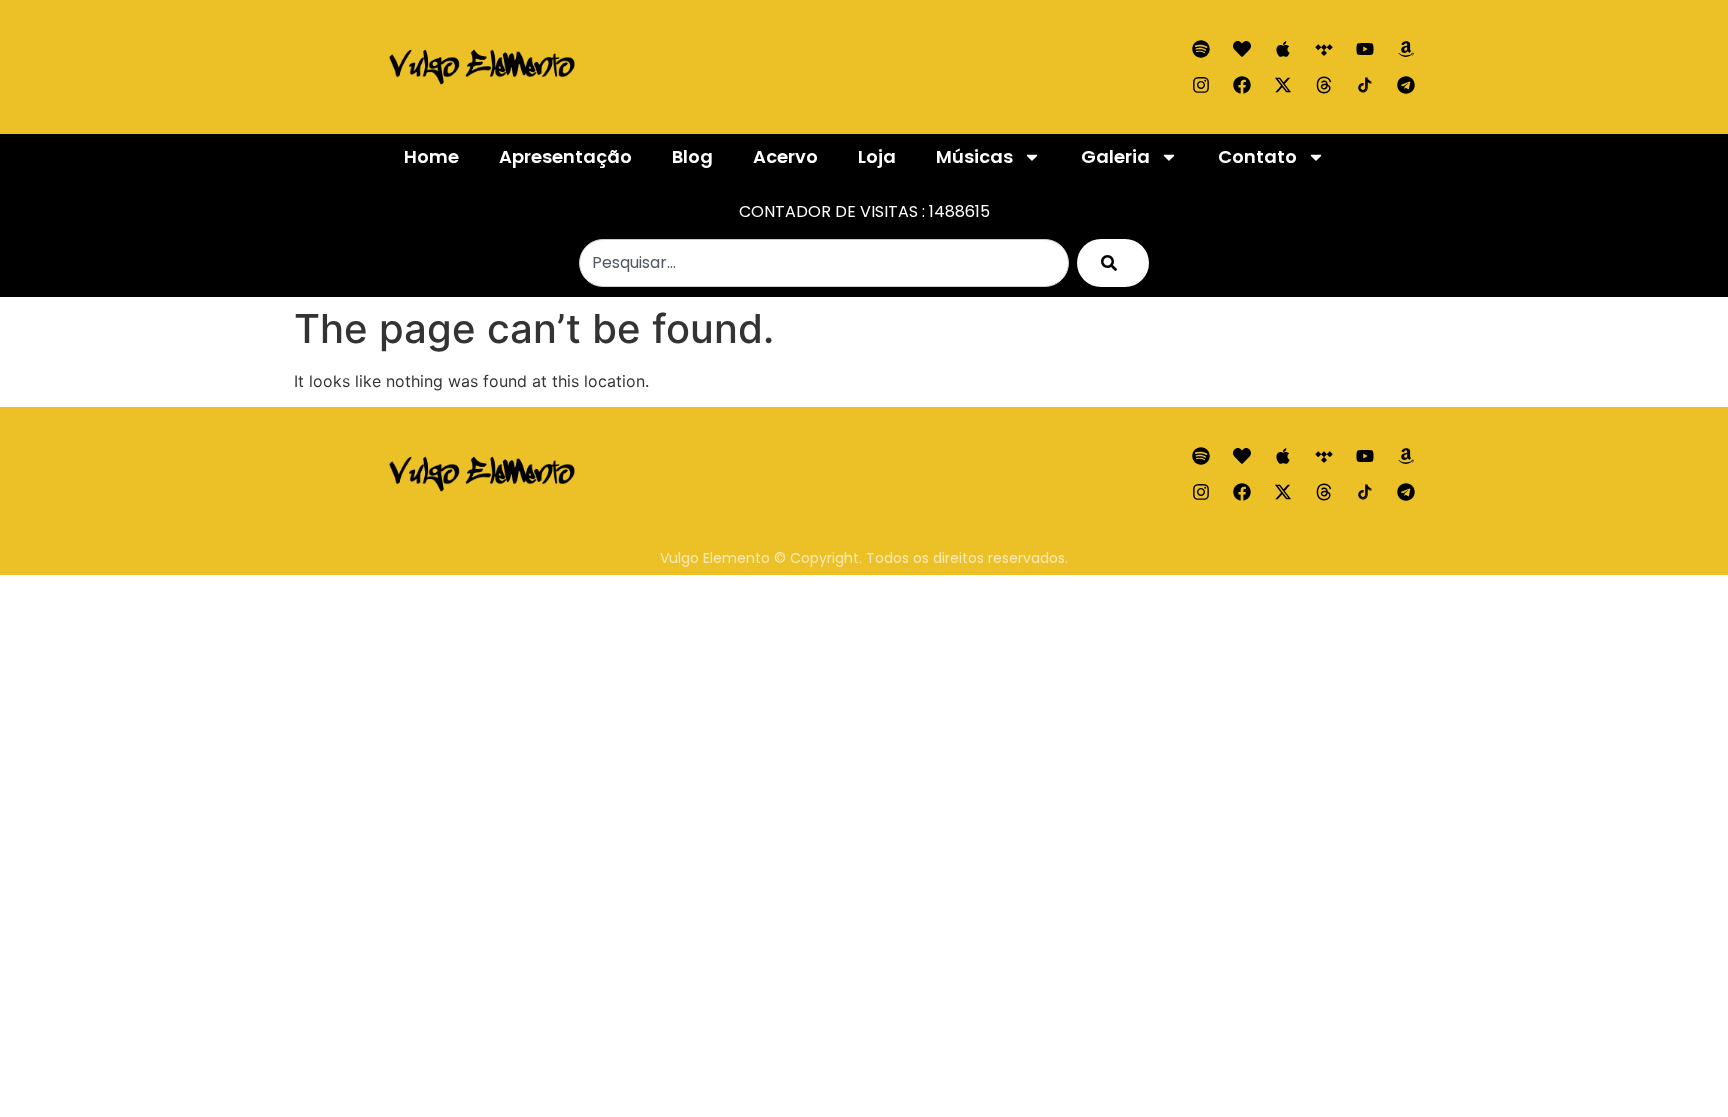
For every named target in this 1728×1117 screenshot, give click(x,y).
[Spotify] (1201, 49)
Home (431, 156)
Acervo (785, 156)
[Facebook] (1242, 85)
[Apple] (1283, 49)
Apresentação (565, 156)
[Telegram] (1406, 85)
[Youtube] (1365, 49)
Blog (692, 156)
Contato (1257, 156)
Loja (877, 156)
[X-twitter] (1283, 85)
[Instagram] (1201, 85)
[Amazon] (1406, 49)
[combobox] (824, 263)
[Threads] (1324, 85)
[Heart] (1242, 49)
